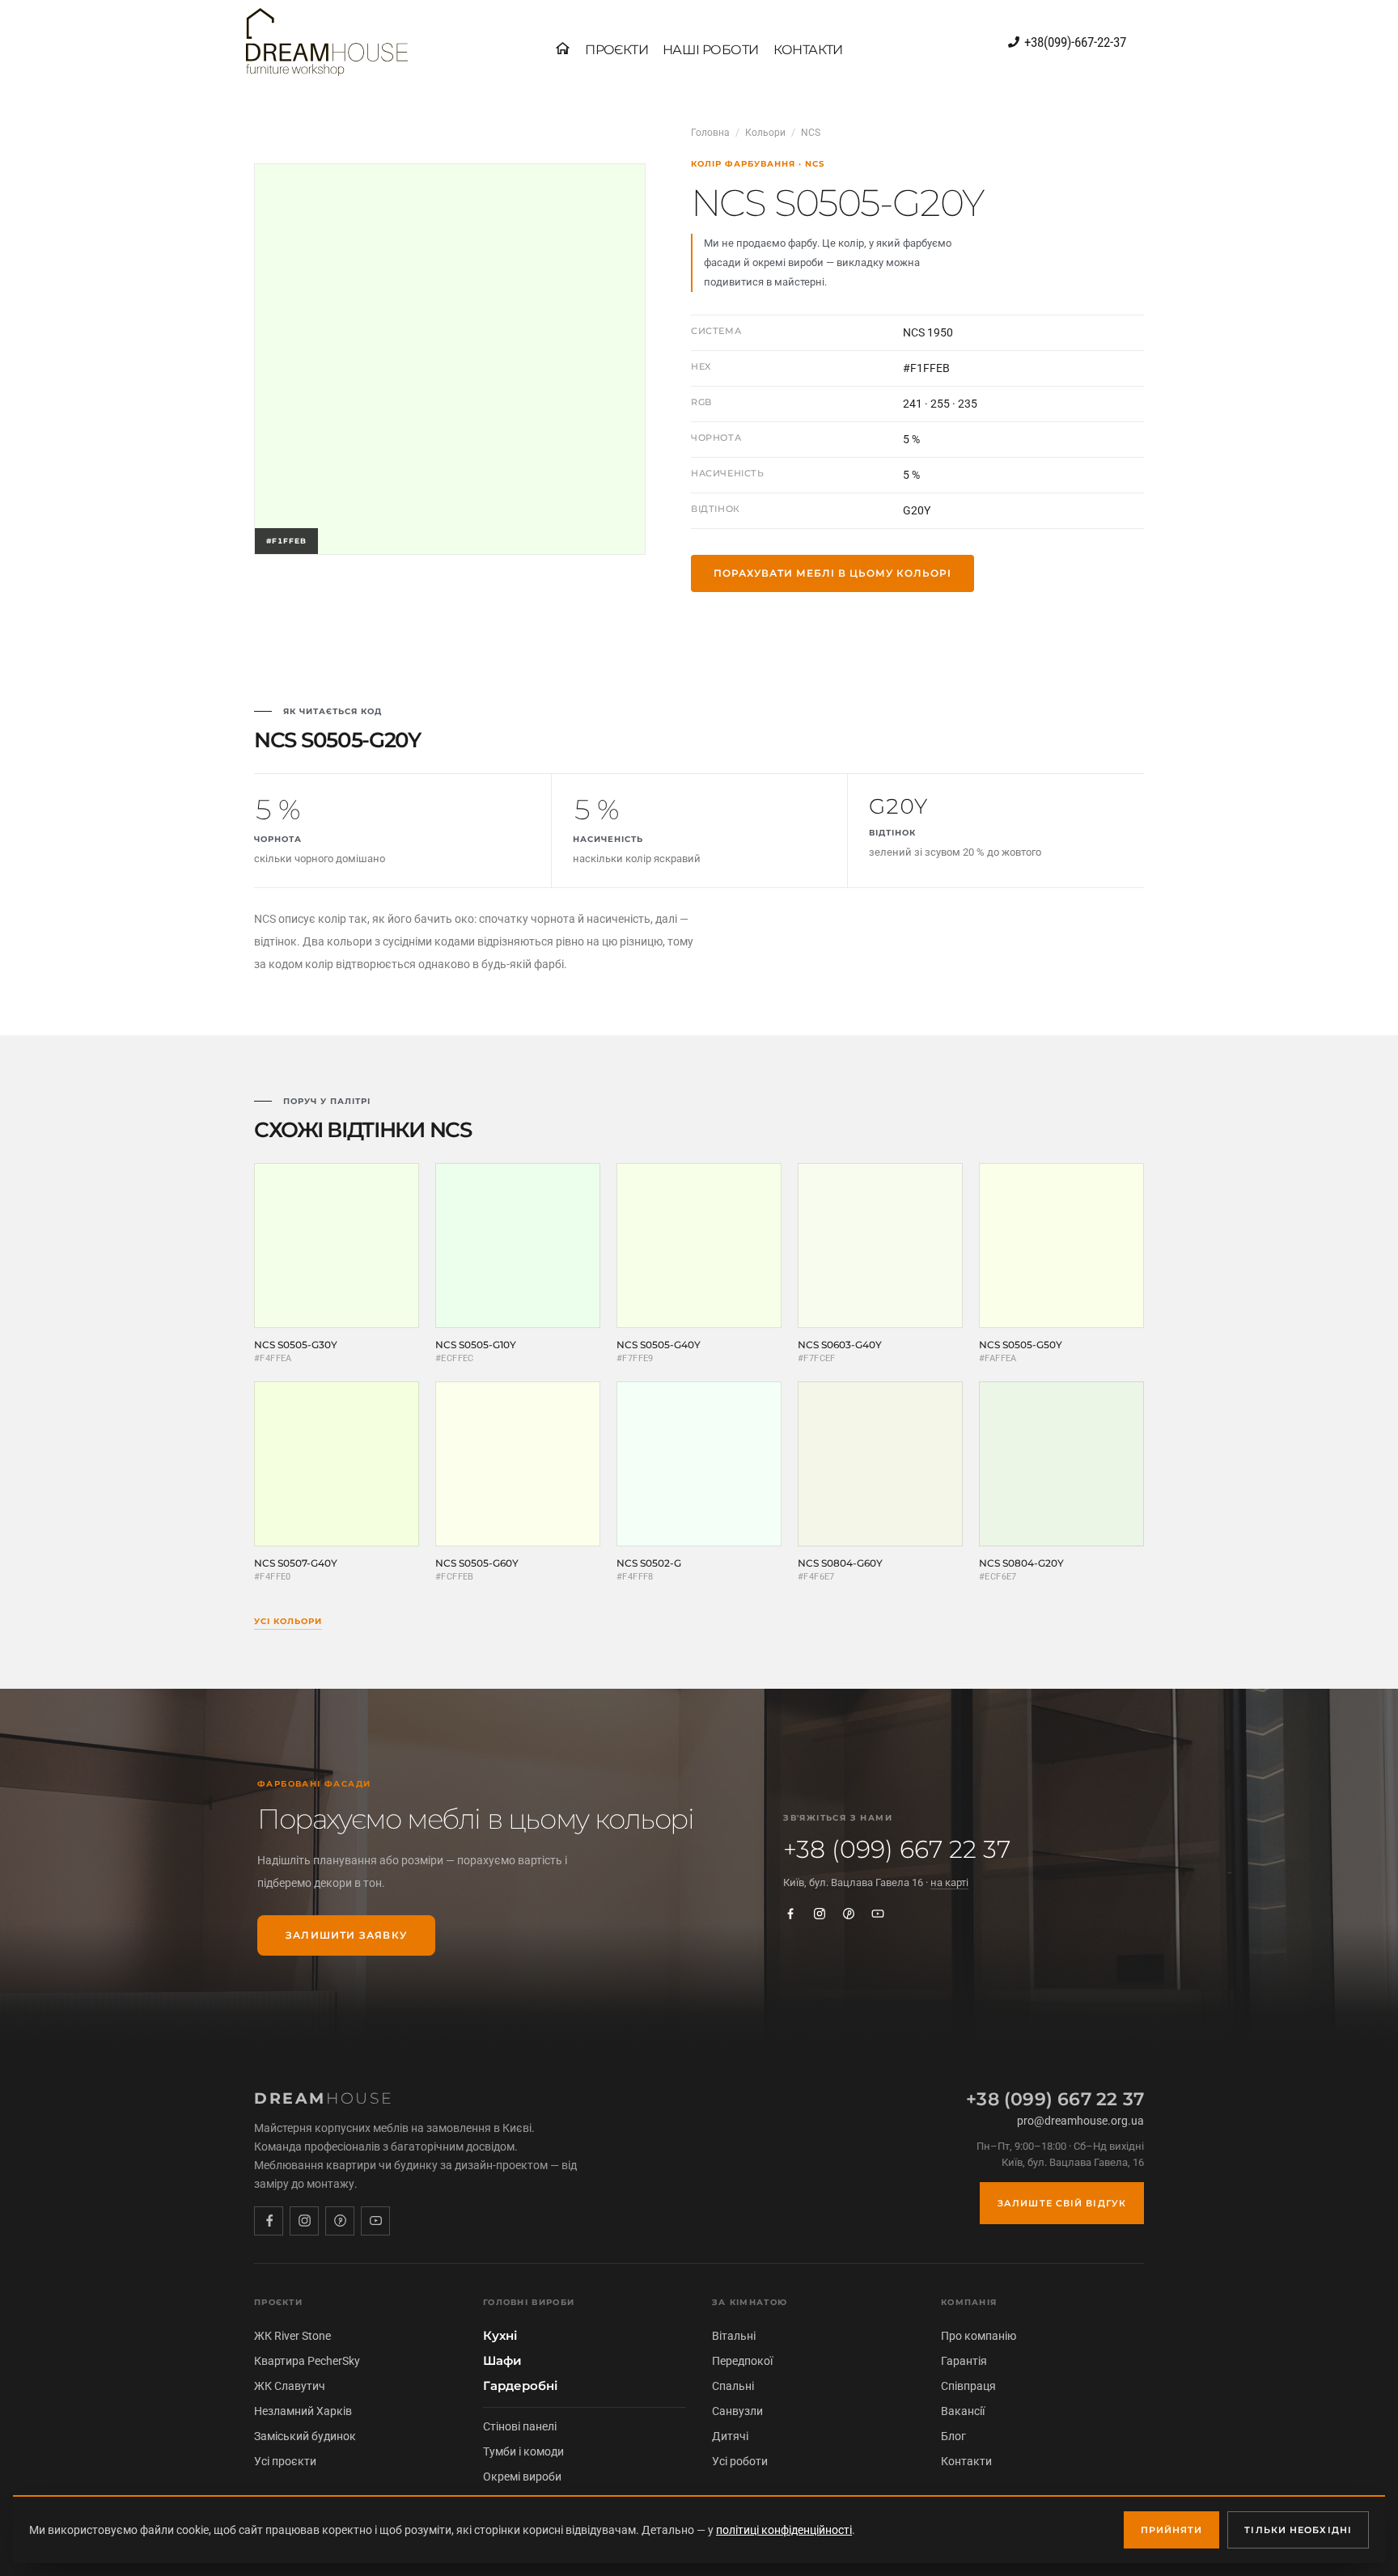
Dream (324, 2098)
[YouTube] (878, 1914)
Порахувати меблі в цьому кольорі (832, 573)
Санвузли (737, 2411)
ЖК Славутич (290, 2386)
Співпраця (968, 2386)
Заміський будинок (305, 2436)
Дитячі (730, 2436)
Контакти (966, 2461)
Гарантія (964, 2361)
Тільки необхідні (1298, 2530)
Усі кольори (288, 1621)
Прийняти (1172, 2530)
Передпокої (742, 2361)
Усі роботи (740, 2461)
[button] (616, 50)
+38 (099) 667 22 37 (897, 1850)
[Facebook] (790, 1914)
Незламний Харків (303, 2411)
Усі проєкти (285, 2461)
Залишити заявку (346, 1935)
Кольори (765, 133)
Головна (710, 133)
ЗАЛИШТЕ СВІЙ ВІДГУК (1062, 2203)
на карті (949, 1882)
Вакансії (963, 2411)
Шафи (502, 2361)
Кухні (500, 2336)
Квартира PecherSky (307, 2361)
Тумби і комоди (523, 2451)
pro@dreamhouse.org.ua (1080, 2121)
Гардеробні (520, 2386)
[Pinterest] (849, 1914)
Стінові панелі (520, 2426)
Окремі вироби (522, 2477)
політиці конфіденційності (784, 2530)
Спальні (733, 2386)
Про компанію (979, 2336)
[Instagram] (820, 1914)
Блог (953, 2436)
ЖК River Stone (292, 2336)
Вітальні (734, 2336)
